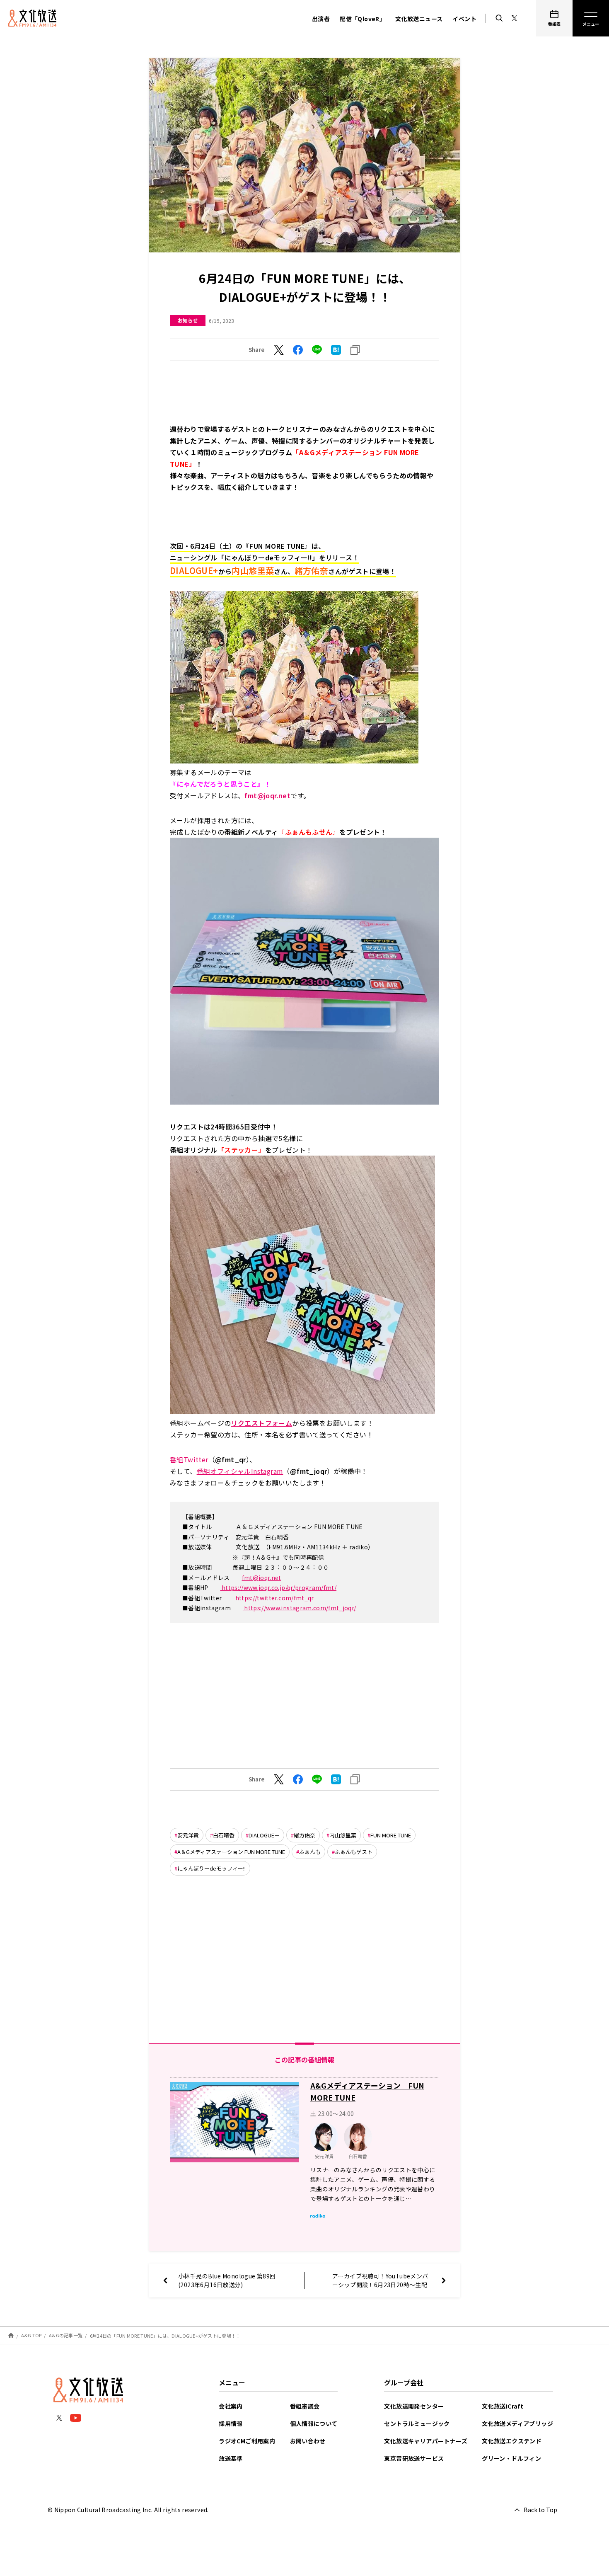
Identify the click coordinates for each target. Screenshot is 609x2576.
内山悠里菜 (343, 1835)
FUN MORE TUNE (391, 1835)
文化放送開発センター (414, 2406)
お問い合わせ (308, 2441)
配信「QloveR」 (362, 19)
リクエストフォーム (262, 1423)
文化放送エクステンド (512, 2441)
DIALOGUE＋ (264, 1835)
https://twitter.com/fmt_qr (274, 1598)
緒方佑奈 (304, 1835)
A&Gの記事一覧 (66, 2335)
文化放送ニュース (419, 19)
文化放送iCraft (503, 2406)
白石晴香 (224, 1835)
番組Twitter (189, 1459)
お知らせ (188, 320)
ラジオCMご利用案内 (247, 2441)
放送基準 (231, 2458)
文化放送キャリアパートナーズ (426, 2441)
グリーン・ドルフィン (511, 2458)
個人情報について (314, 2423)
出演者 (321, 19)
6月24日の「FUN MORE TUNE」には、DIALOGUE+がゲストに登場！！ (165, 2335)
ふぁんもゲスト (354, 1852)
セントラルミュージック (417, 2423)
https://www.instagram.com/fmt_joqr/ (300, 1608)
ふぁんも (310, 1852)
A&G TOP (31, 2335)
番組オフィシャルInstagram (240, 1471)
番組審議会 (305, 2406)
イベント (464, 19)
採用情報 (231, 2423)
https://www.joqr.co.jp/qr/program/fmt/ (278, 1587)
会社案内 (231, 2406)
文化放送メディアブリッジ (517, 2423)
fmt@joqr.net (262, 1578)
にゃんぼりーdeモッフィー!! (211, 1868)
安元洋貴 (188, 1835)
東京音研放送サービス (414, 2458)
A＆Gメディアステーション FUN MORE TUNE (231, 1852)
